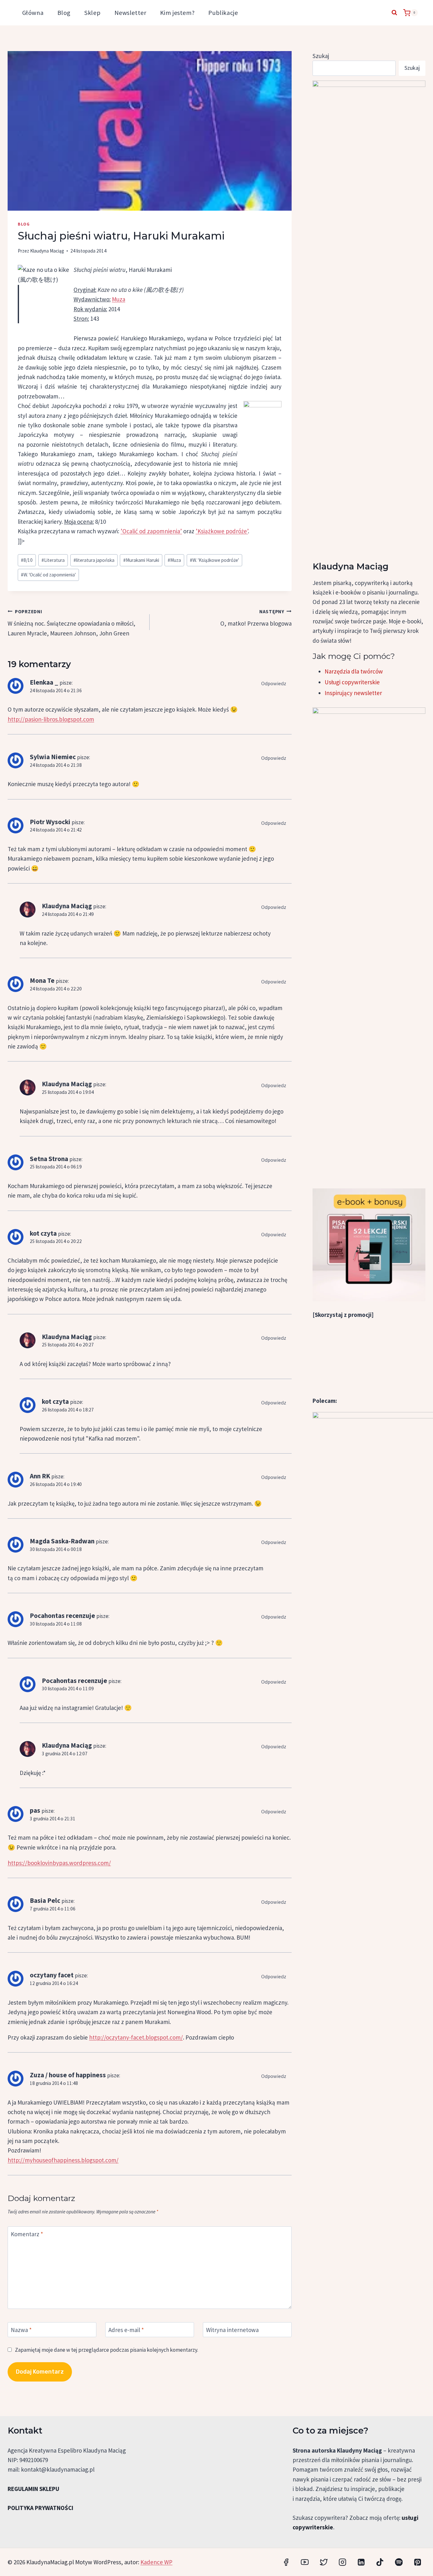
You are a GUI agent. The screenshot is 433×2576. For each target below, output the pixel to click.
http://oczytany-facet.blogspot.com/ (136, 2037)
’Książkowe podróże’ (222, 531)
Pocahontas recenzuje (62, 1616)
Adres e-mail (126, 2330)
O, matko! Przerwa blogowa (256, 618)
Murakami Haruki (141, 560)
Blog (64, 13)
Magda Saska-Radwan (62, 1541)
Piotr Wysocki (50, 822)
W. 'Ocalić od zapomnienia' (48, 575)
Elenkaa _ (44, 682)
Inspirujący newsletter (353, 693)
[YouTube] (305, 2562)
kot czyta (43, 1233)
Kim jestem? (177, 13)
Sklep (92, 13)
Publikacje (223, 13)
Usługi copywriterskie (352, 682)
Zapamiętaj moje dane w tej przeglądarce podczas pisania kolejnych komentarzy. (107, 2350)
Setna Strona (49, 1159)
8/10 (27, 560)
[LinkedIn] (361, 2562)
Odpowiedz (274, 683)
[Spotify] (399, 2562)
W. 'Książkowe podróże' (214, 560)
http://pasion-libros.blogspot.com (51, 719)
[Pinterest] (418, 2562)
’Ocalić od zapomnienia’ (151, 531)
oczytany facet (52, 1975)
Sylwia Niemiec (53, 757)
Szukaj (321, 56)
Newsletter (130, 13)
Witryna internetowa (232, 2330)
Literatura (53, 560)
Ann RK (40, 1476)
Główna (33, 13)
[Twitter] (323, 2562)
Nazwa (21, 2330)
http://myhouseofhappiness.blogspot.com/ (63, 2160)
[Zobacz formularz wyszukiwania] (394, 13)
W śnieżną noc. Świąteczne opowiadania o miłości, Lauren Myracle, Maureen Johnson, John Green (71, 623)
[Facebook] (286, 2562)
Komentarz (27, 2234)
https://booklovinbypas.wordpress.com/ (59, 1863)
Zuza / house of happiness (68, 2075)
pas (35, 1810)
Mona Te (42, 980)
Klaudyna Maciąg (47, 251)
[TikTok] (380, 2562)
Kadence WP (156, 2562)
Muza (119, 299)
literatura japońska (94, 560)
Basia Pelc (45, 1900)
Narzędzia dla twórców (354, 671)
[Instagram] (343, 2562)
